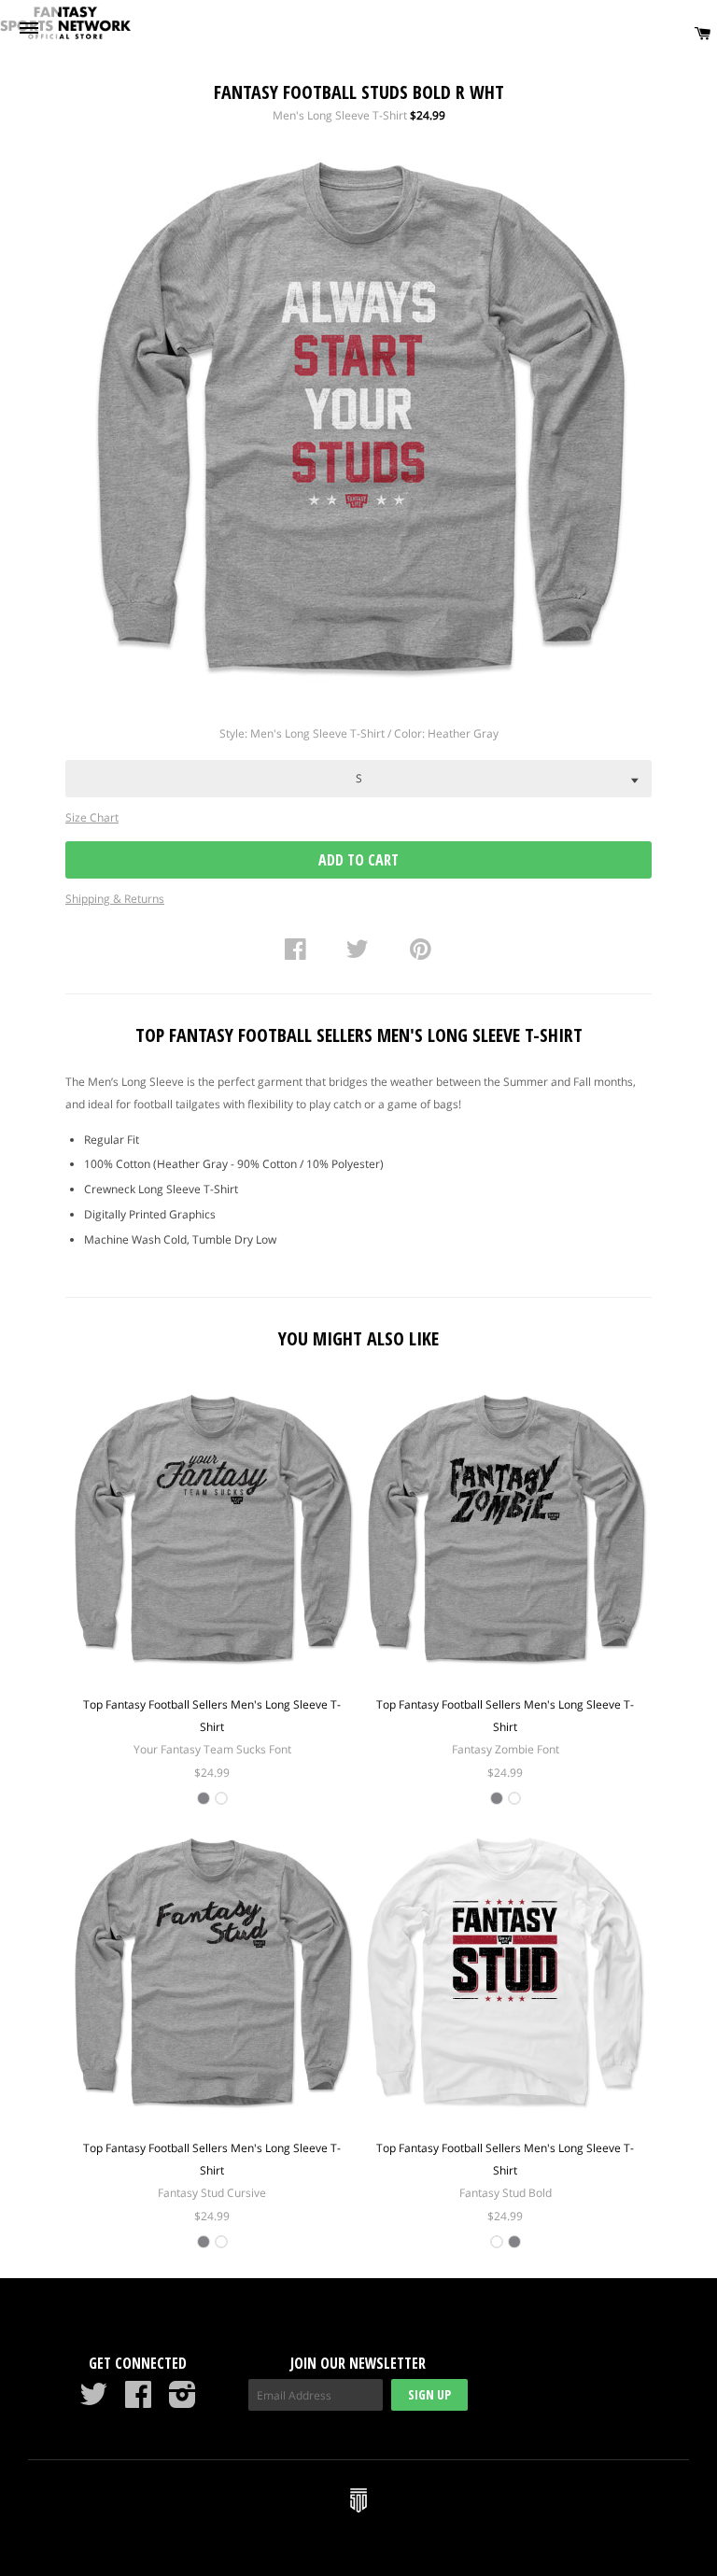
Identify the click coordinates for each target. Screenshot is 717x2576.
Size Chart (92, 817)
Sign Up (429, 2394)
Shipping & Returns (115, 899)
